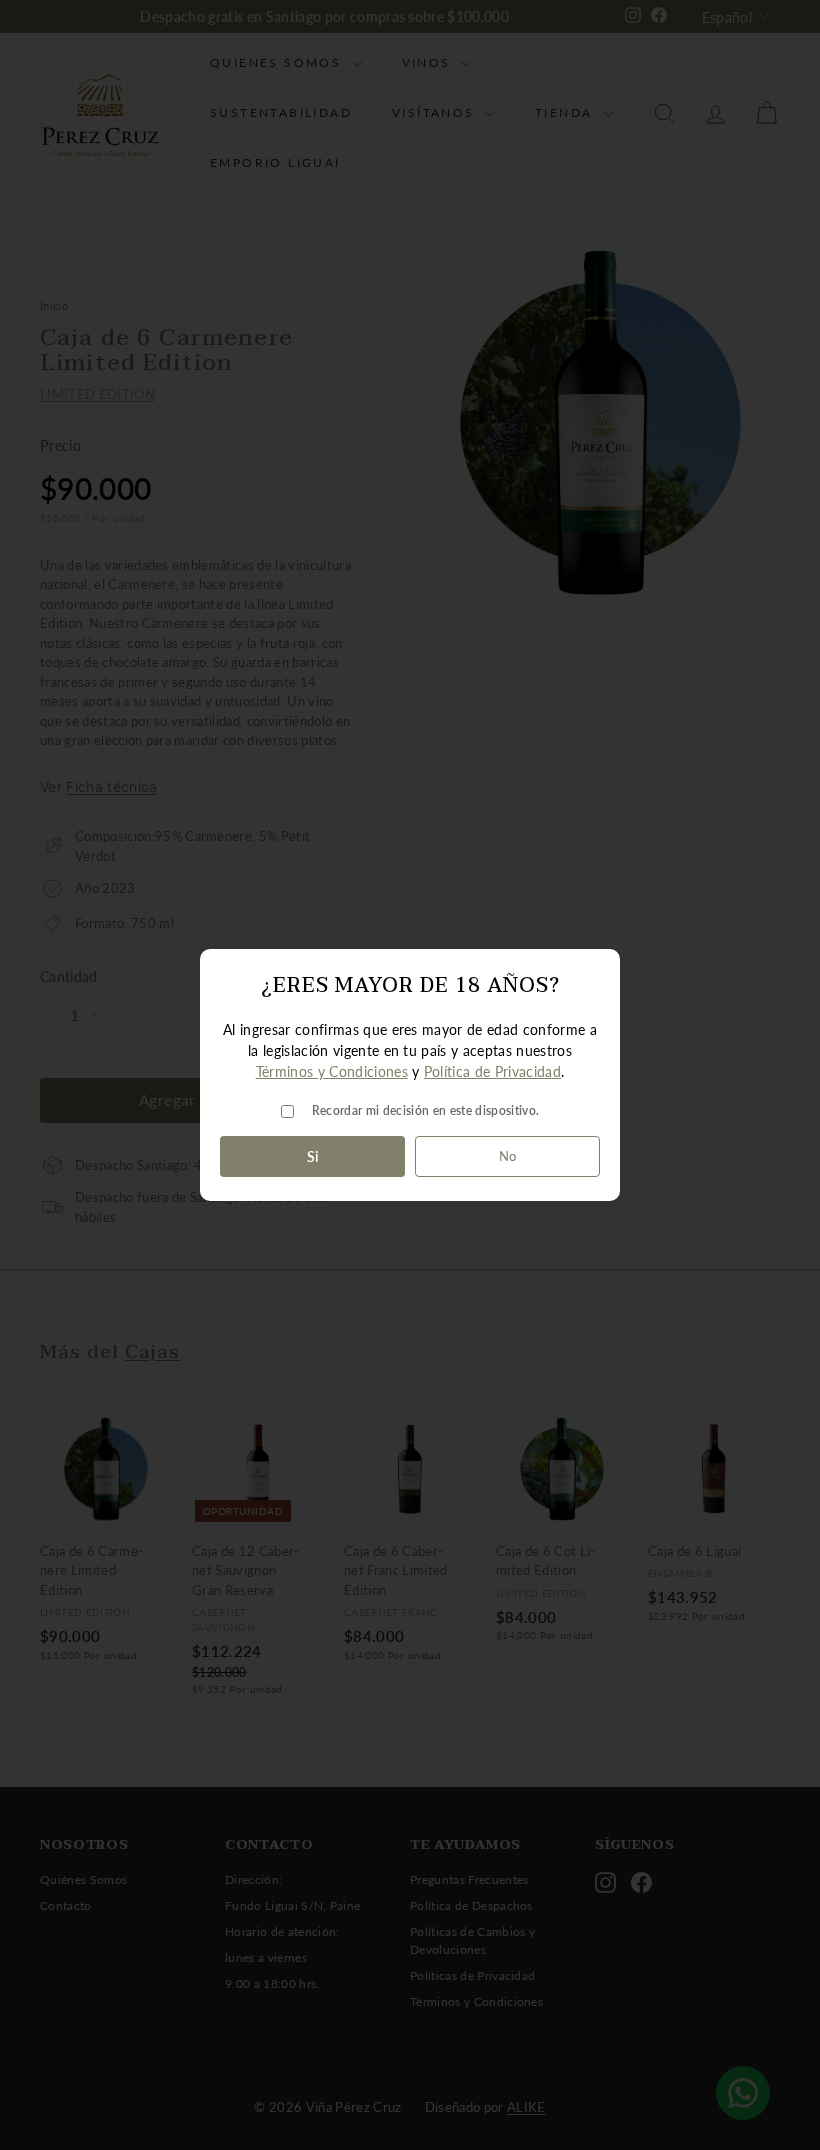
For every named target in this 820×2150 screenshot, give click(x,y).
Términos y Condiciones (332, 1071)
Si (313, 1156)
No (508, 1156)
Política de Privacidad (492, 1071)
